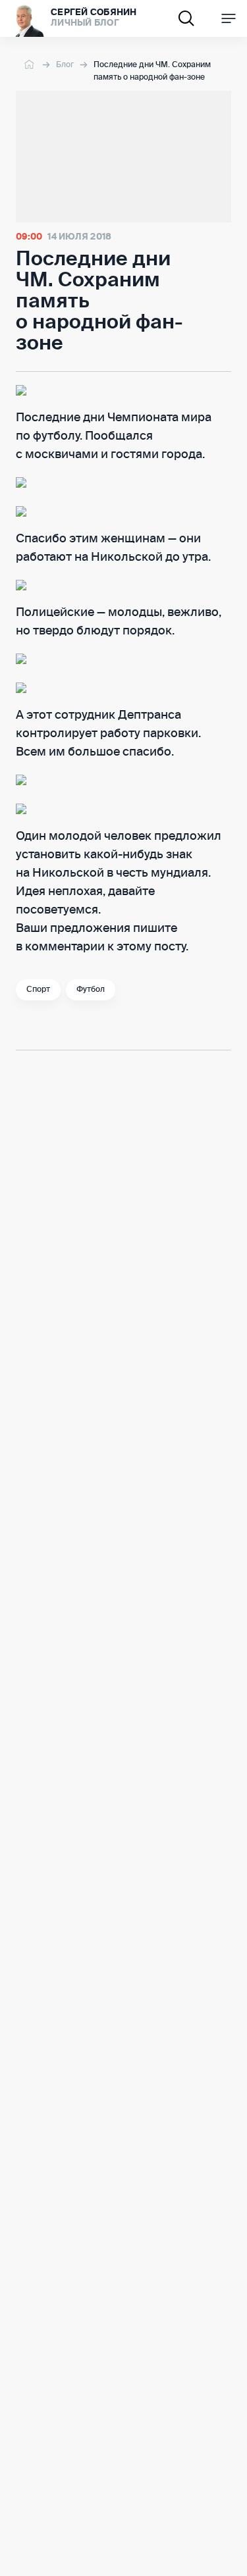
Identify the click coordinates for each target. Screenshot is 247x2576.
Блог (65, 65)
